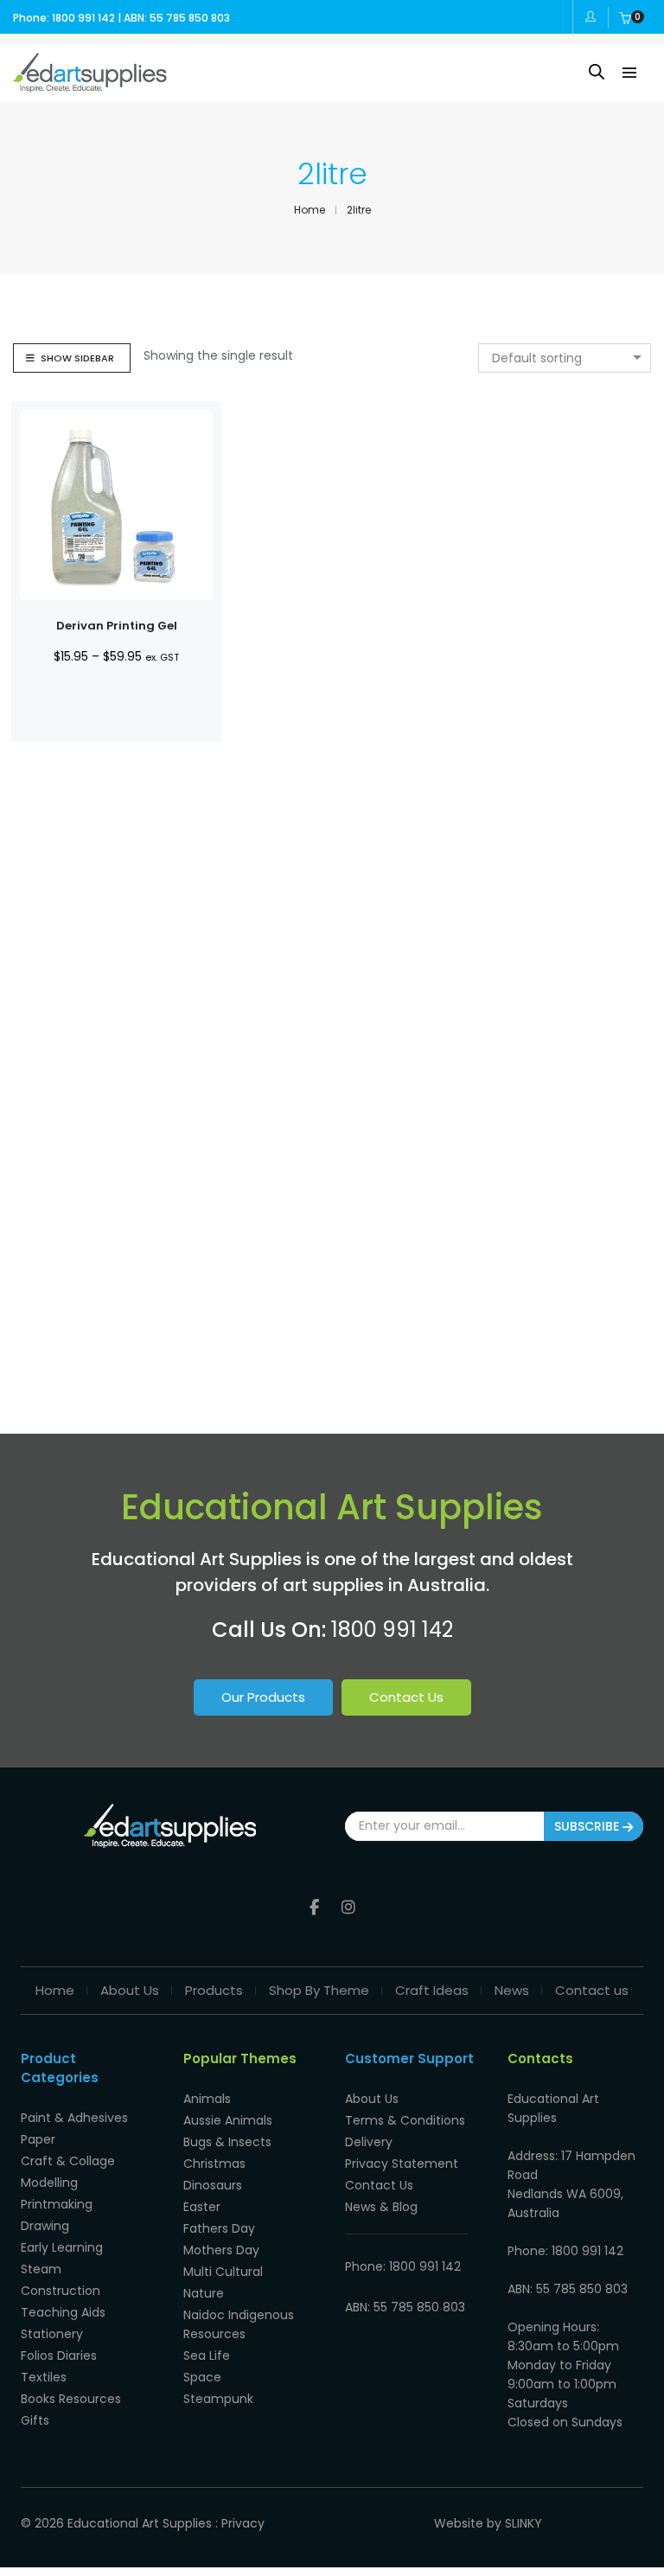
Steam (41, 2269)
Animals (207, 2099)
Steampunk (218, 2399)
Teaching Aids (63, 2312)
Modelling (49, 2183)
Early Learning (62, 2247)
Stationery (52, 2334)
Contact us (592, 1990)
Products (214, 1990)
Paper (38, 2139)
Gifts (35, 2420)
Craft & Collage (68, 2161)
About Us (130, 1990)
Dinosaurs (213, 2185)
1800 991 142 (392, 1630)
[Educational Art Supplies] (90, 86)
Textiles (44, 2377)
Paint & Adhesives (74, 2118)
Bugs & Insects (227, 2142)
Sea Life (207, 2355)
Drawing (45, 2226)
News (512, 1990)
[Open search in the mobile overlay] (597, 71)
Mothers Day (221, 2250)
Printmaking (57, 2204)
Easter (202, 2207)
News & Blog (381, 2207)
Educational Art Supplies (140, 2523)
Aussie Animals (228, 2120)
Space (202, 2377)
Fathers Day (219, 2228)
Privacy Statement (402, 2164)
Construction (61, 2291)
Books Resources (71, 2399)
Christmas (214, 2164)
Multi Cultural (223, 2272)
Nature (204, 2293)
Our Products (263, 1697)
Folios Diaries (59, 2355)
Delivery (369, 2142)
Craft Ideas (432, 1990)
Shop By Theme (319, 1990)
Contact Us (406, 1697)
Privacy (243, 2523)
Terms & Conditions (405, 2120)
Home (55, 1990)
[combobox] (565, 358)
